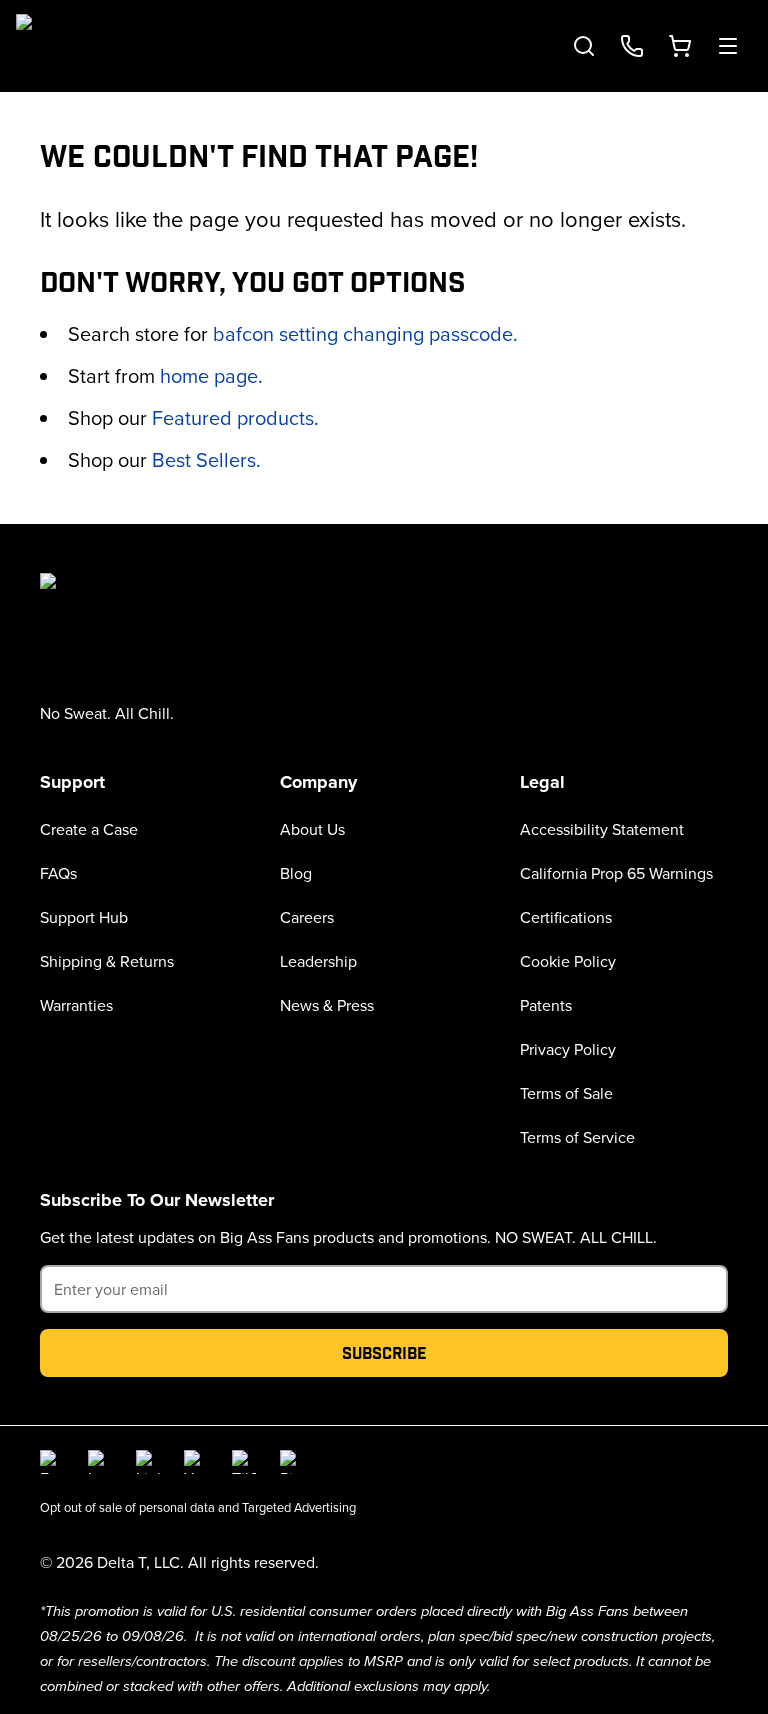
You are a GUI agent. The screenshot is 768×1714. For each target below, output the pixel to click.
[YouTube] (196, 1462)
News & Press (327, 1005)
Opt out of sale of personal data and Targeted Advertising (198, 1507)
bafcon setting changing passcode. (365, 333)
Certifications (566, 917)
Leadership (318, 961)
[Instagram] (100, 1462)
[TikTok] (244, 1462)
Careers (307, 917)
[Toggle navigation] (728, 46)
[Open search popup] (584, 46)
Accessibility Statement (602, 829)
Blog (296, 873)
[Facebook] (52, 1462)
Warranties (76, 1005)
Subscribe (384, 1352)
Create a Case (89, 829)
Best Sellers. (206, 459)
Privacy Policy (568, 1049)
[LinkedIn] (148, 1462)
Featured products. (235, 417)
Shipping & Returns (107, 961)
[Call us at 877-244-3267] (632, 46)
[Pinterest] (292, 1462)
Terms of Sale (566, 1093)
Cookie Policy (568, 961)
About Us (312, 829)
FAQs (58, 873)
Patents (546, 1005)
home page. (211, 375)
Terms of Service (577, 1137)
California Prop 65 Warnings (616, 873)
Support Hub (84, 917)
